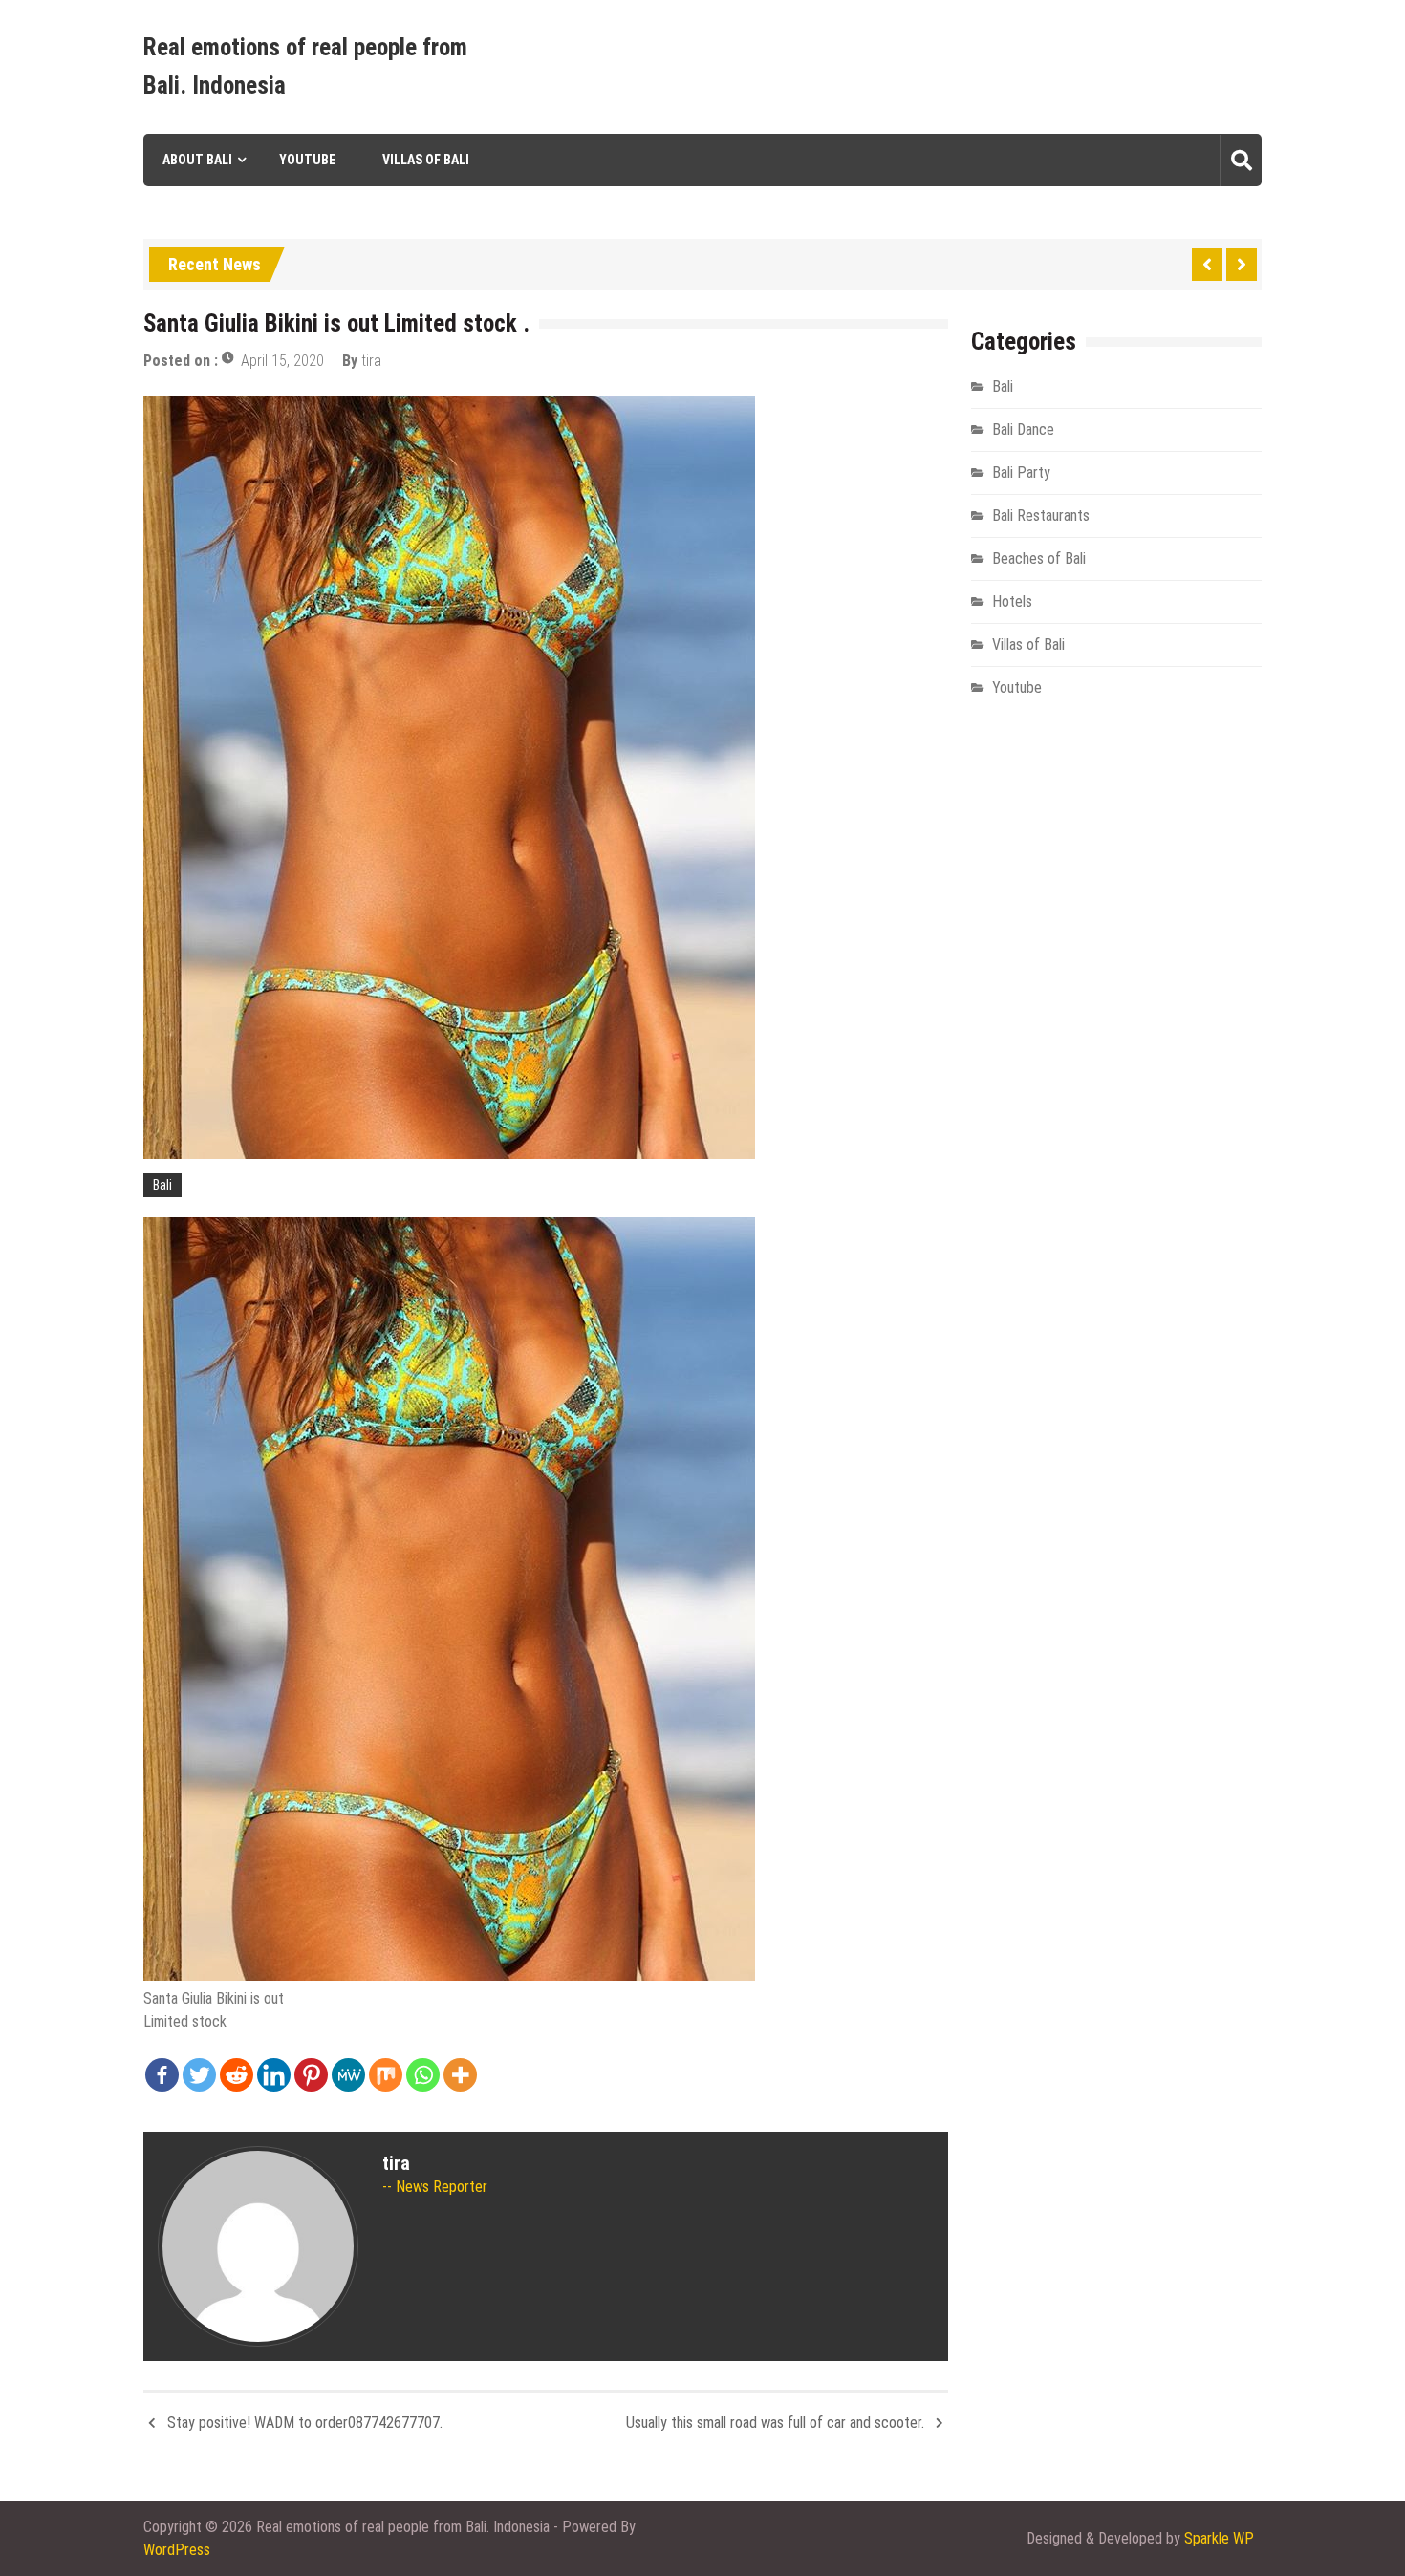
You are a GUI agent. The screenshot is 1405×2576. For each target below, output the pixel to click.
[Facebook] (162, 2075)
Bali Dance (1023, 429)
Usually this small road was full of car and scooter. (775, 2423)
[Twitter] (199, 2075)
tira (371, 361)
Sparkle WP (1219, 2538)
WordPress (177, 2550)
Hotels (1012, 601)
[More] (460, 2075)
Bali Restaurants (1041, 515)
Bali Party (1021, 472)
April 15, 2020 (282, 361)
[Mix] (386, 2075)
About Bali (197, 160)
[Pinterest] (311, 2075)
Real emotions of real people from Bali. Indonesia (305, 66)
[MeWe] (348, 2075)
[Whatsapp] (423, 2075)
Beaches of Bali (1039, 558)
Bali (162, 1185)
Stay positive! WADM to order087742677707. (305, 2423)
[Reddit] (237, 2075)
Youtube (307, 160)
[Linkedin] (274, 2075)
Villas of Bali (426, 160)
